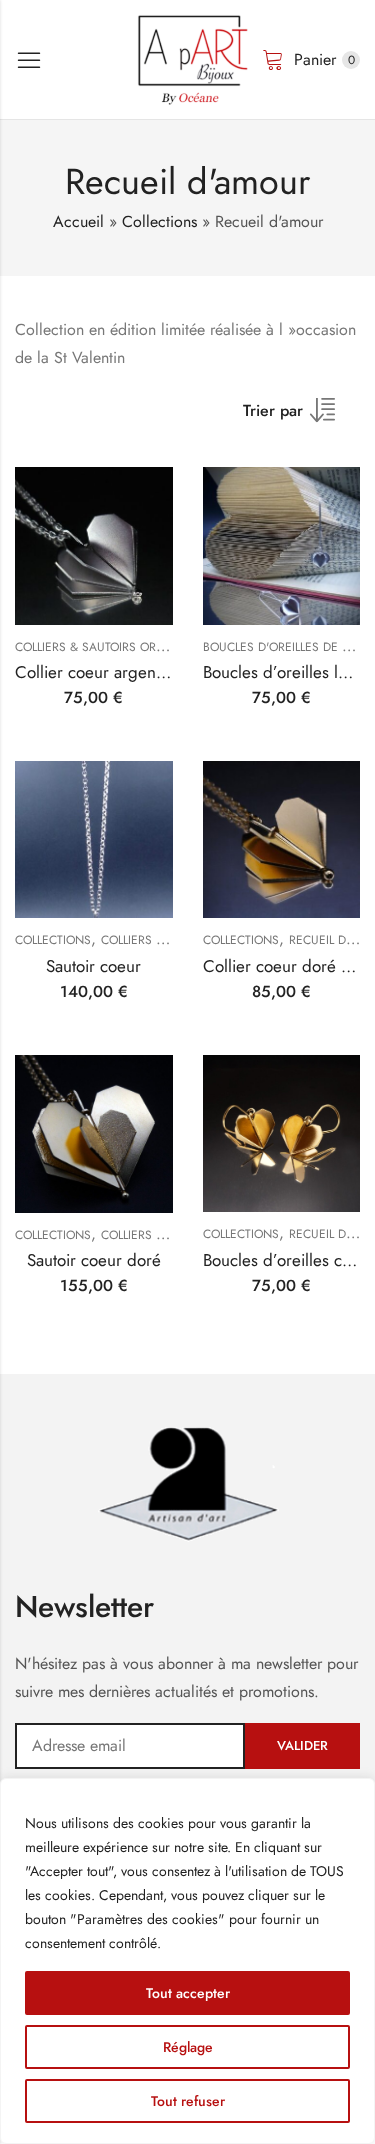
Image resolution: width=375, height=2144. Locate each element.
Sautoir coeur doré (94, 1260)
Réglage (188, 2047)
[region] (187, 1961)
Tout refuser (188, 2101)
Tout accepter (188, 1993)
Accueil (78, 221)
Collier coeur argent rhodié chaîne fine (155, 672)
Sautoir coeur (93, 966)
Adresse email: (130, 1746)
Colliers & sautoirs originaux (109, 647)
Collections (159, 221)
